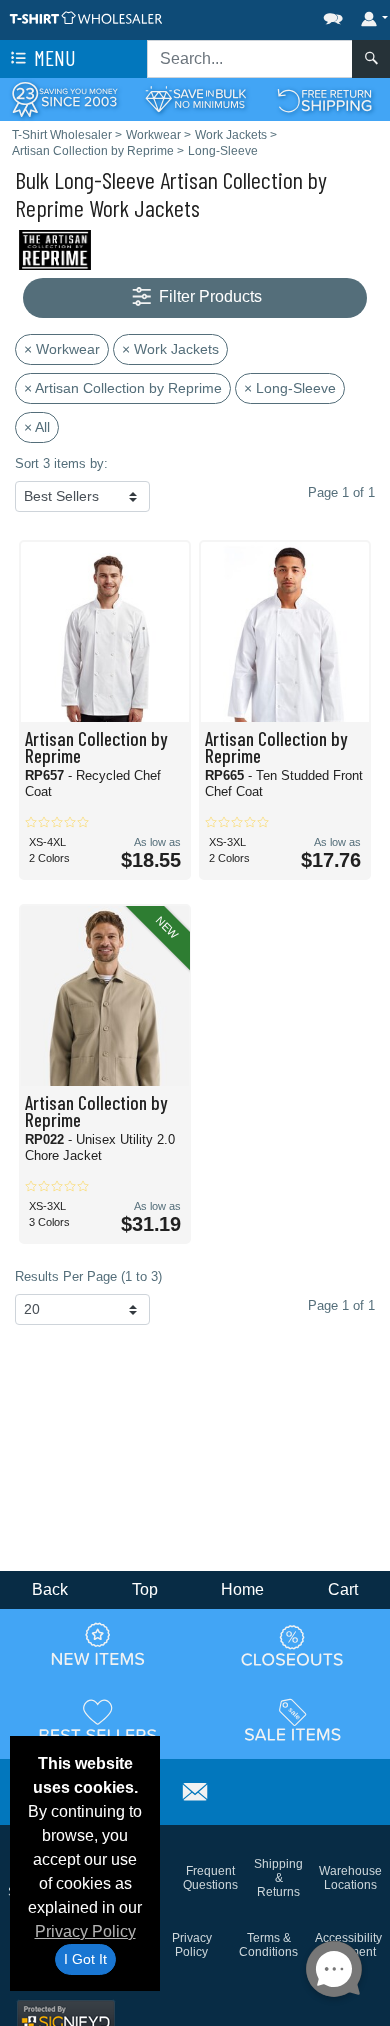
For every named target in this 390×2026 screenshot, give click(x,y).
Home (242, 1589)
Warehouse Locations (350, 1878)
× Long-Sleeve (290, 388)
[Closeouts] (293, 1645)
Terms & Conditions (268, 1945)
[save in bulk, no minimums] (195, 98)
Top (145, 1589)
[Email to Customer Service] (195, 1788)
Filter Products (208, 296)
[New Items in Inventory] (98, 1645)
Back (50, 1589)
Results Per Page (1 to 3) (88, 1276)
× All (37, 427)
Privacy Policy (85, 1931)
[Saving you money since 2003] (65, 98)
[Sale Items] (293, 1720)
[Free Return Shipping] (325, 98)
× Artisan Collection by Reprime (123, 388)
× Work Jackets (170, 349)
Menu (53, 57)
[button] (273, 14)
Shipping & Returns (278, 1878)
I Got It (85, 1959)
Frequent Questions (210, 1878)
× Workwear (62, 349)
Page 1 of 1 (341, 1305)
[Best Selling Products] (98, 1720)
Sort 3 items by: (61, 463)
